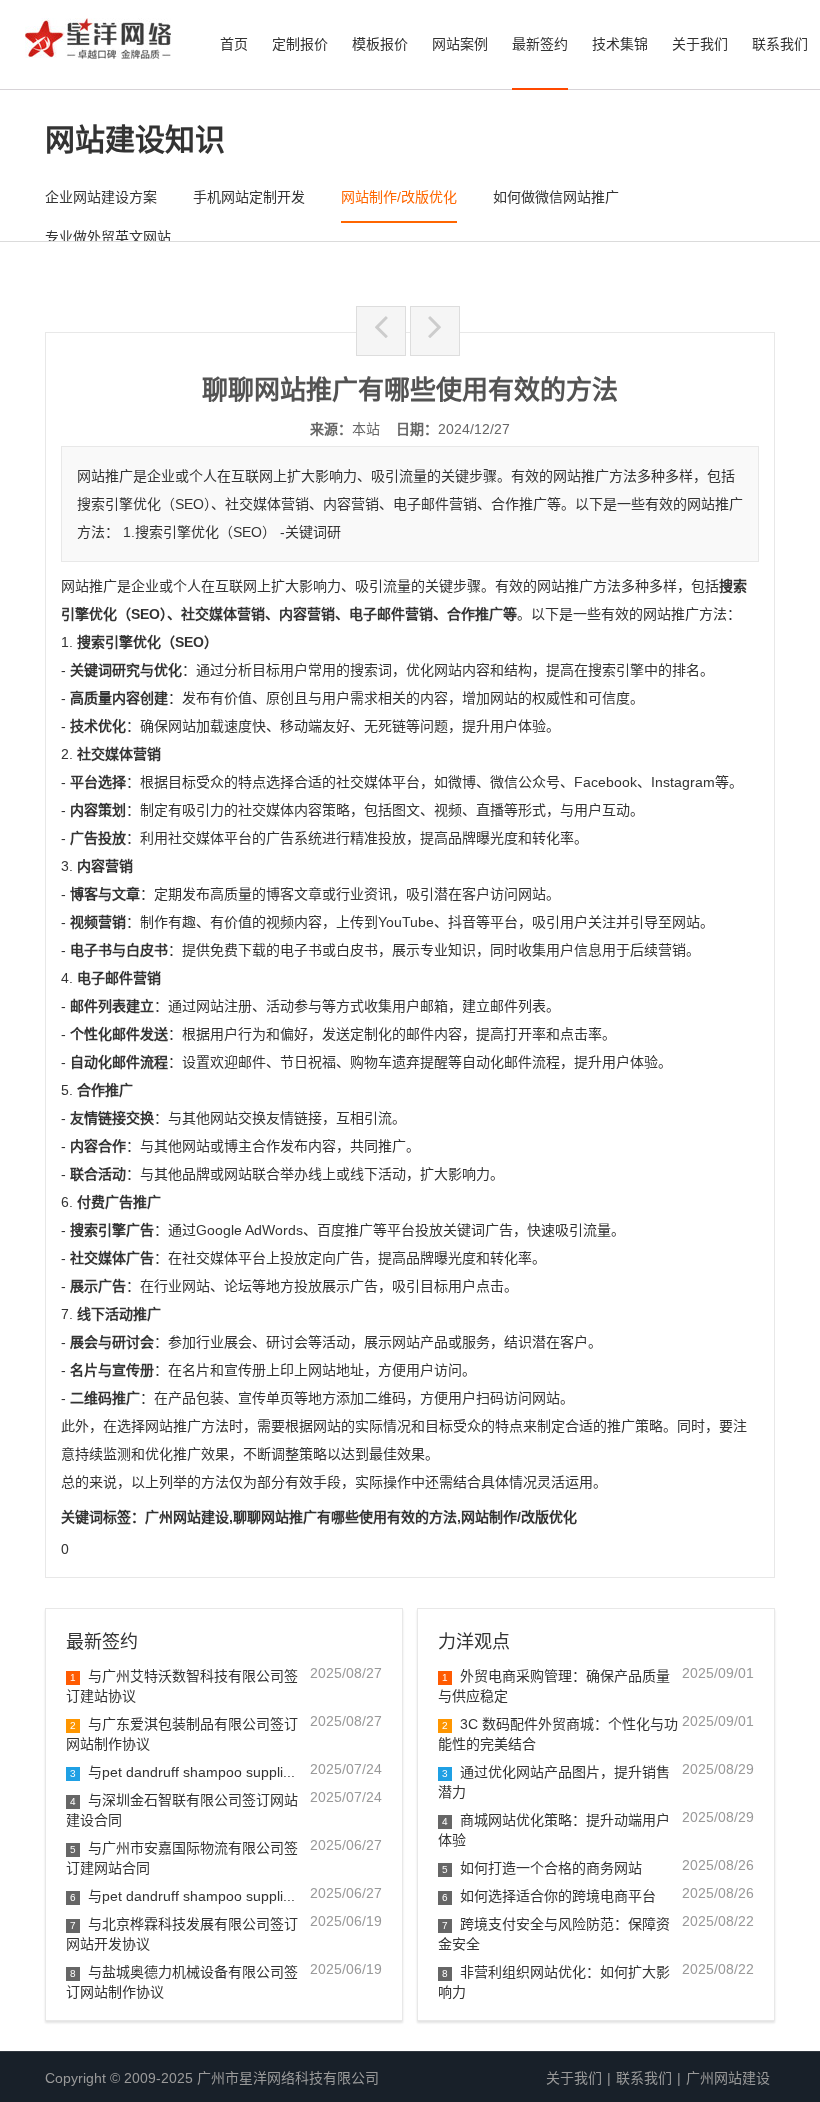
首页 (234, 44)
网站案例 (460, 44)
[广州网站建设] (98, 44)
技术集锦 (620, 44)
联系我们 (780, 44)
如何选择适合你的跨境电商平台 (549, 1896)
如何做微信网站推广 (556, 197)
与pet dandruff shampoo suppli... (182, 1772)
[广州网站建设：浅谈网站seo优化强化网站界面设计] (381, 331)
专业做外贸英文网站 (108, 237)
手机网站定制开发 (249, 197)
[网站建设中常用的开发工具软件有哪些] (435, 331)
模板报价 (380, 44)
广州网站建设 (728, 2078)
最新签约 (540, 44)
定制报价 (300, 44)
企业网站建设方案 (101, 197)
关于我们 (700, 44)
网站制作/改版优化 (399, 197)
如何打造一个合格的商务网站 (542, 1868)
